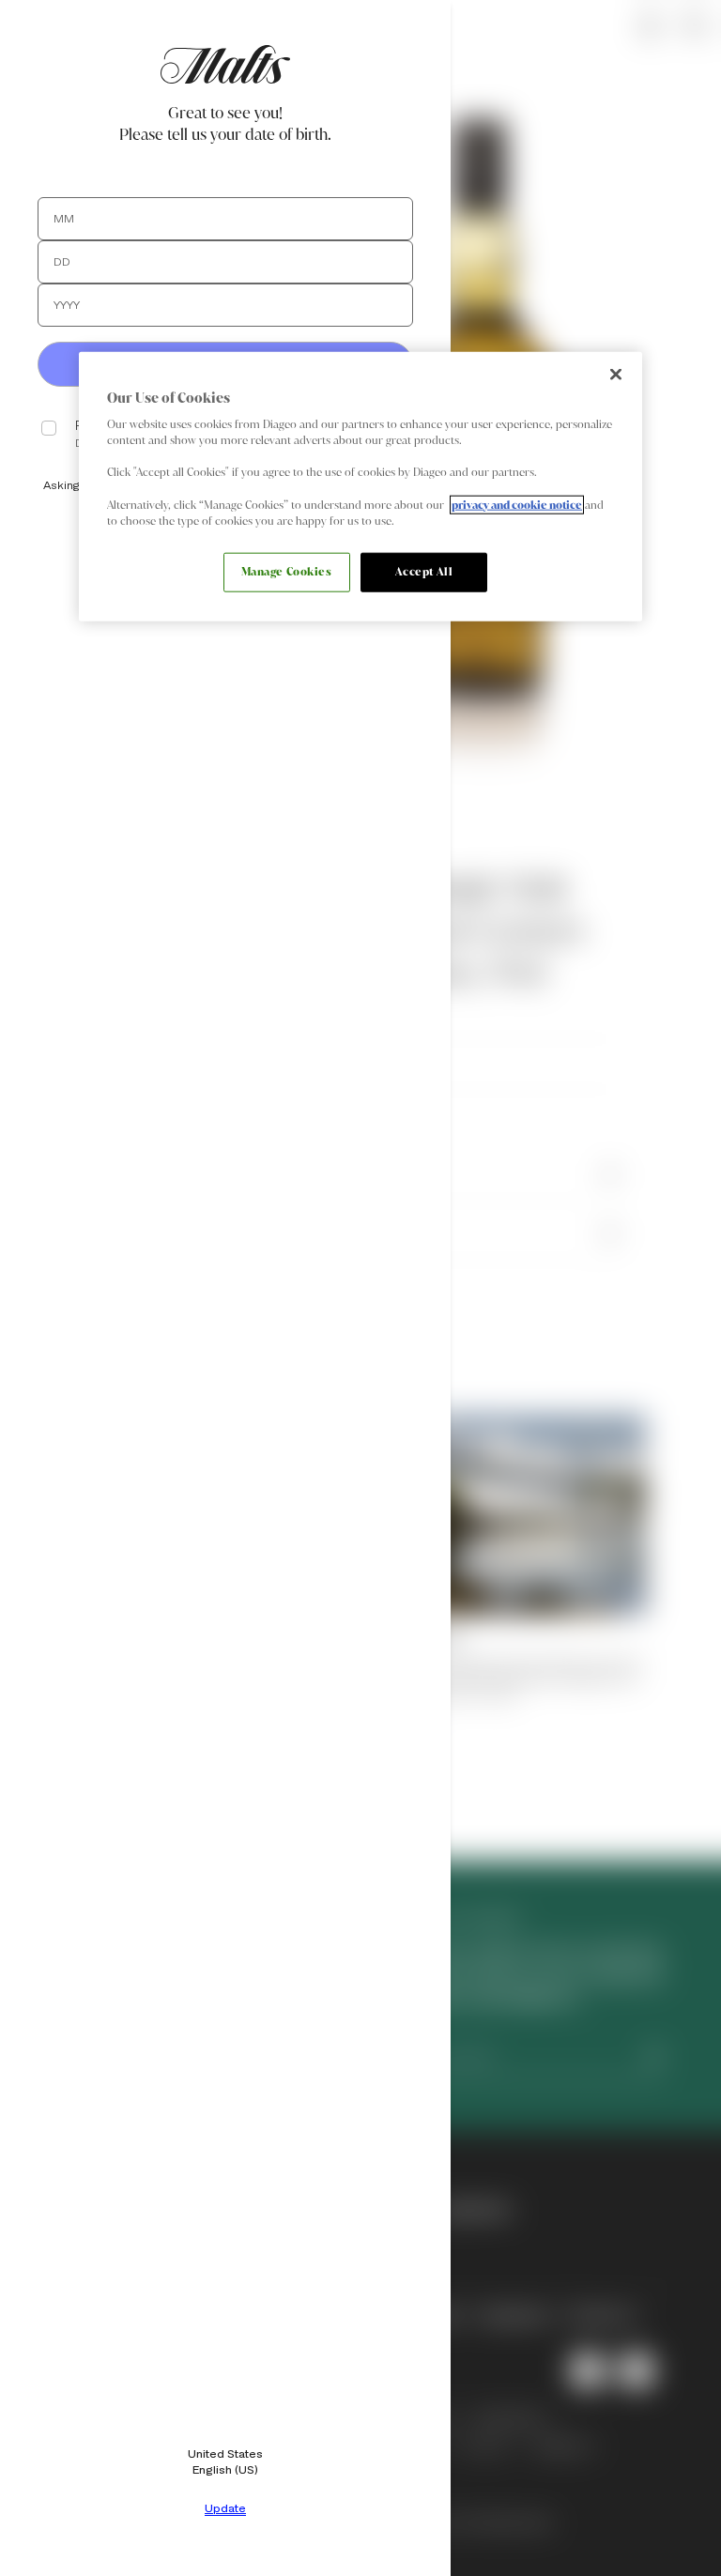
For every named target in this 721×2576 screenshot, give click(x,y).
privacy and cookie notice (517, 504)
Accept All (424, 571)
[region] (360, 486)
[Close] (616, 374)
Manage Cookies (287, 571)
